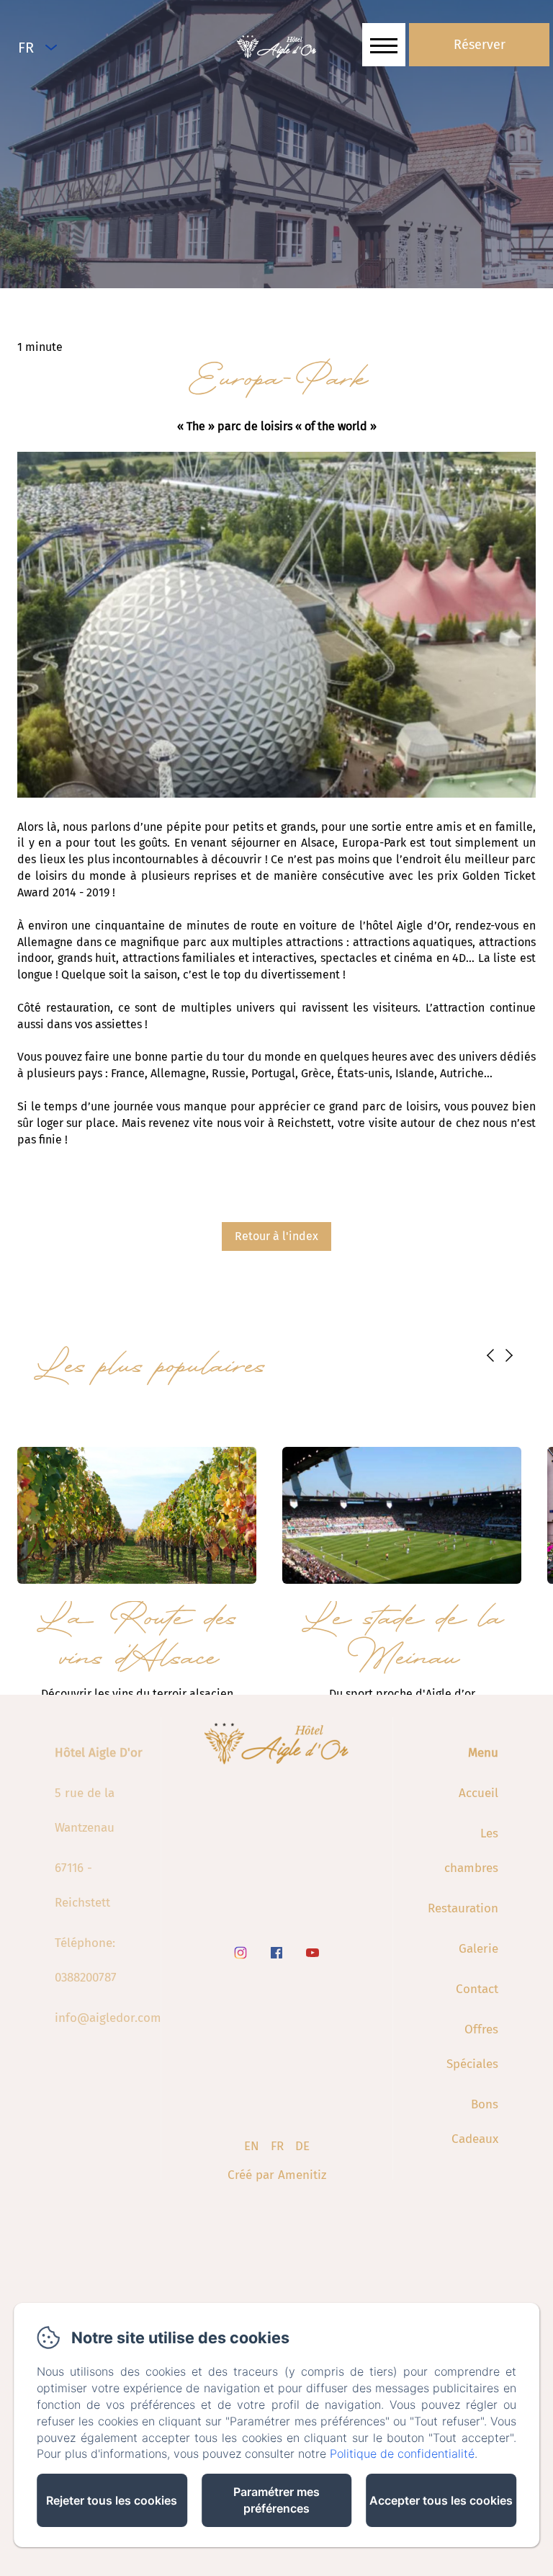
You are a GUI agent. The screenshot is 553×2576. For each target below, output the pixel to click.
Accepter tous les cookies (441, 2500)
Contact (477, 1989)
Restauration (463, 1908)
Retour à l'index (276, 1236)
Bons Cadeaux (475, 2122)
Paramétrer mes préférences (276, 2500)
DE (302, 2146)
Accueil (478, 1793)
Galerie (478, 1949)
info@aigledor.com (108, 2018)
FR (277, 2146)
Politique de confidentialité (402, 2454)
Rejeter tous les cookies (112, 2500)
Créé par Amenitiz (277, 2175)
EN (252, 2146)
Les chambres (471, 1851)
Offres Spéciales (472, 2047)
